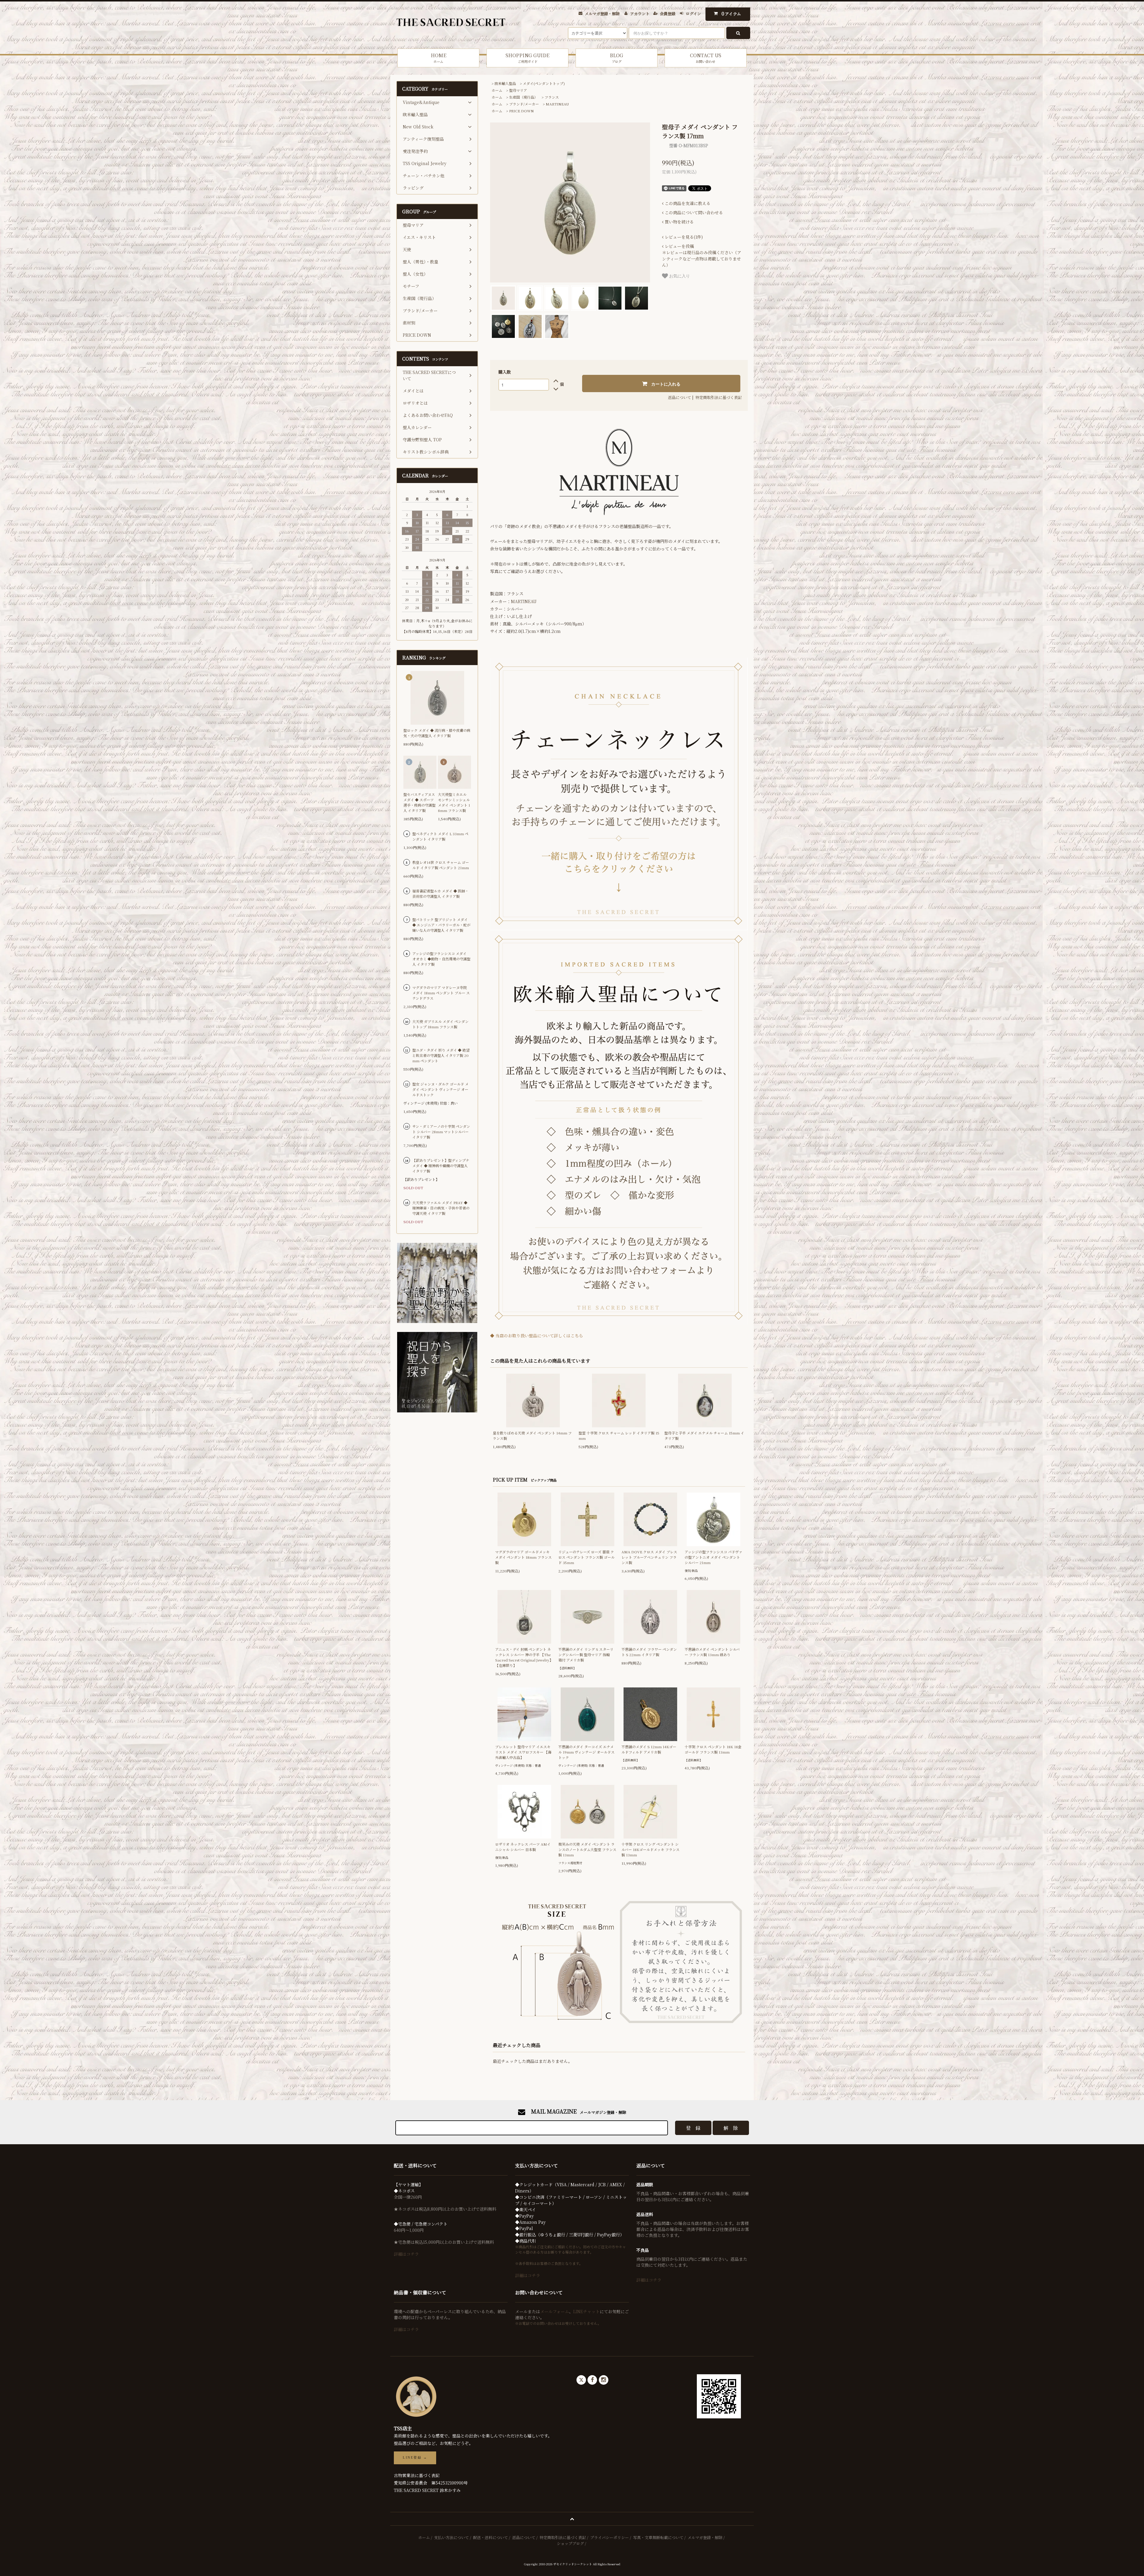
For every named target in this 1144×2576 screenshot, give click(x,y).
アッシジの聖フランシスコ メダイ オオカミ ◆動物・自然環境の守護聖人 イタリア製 (441, 959)
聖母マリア (518, 90)
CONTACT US (706, 58)
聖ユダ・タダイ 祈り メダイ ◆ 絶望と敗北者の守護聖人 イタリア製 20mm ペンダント (441, 1055)
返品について (680, 397)
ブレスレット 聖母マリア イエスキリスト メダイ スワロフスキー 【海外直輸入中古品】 (523, 1752)
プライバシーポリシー (610, 2537)
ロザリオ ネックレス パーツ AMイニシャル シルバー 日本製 (523, 1847)
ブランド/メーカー (524, 104)
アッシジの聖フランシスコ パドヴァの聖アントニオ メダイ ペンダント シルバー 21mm (714, 1557)
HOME (439, 58)
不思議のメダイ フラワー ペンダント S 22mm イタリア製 (649, 1652)
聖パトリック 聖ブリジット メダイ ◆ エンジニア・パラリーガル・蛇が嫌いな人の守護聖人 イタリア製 (441, 925)
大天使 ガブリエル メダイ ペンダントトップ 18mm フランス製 (440, 1024)
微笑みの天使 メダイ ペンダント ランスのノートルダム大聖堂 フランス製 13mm (587, 1849)
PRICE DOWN (522, 111)
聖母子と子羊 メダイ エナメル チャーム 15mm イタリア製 (704, 1435)
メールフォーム (555, 2311)
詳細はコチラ (406, 2254)
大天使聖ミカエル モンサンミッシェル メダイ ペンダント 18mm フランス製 (454, 802)
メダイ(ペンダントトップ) (544, 83)
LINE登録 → (415, 2458)
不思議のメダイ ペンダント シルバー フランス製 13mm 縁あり (712, 1652)
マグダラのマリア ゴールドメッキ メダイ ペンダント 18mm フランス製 (523, 1557)
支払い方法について (451, 2537)
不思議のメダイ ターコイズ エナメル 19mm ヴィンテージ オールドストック (586, 1752)
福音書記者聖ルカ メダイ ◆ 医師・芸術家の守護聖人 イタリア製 (440, 893)
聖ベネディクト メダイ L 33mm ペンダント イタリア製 (440, 836)
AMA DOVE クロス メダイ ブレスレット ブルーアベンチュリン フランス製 (649, 1557)
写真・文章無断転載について (658, 2537)
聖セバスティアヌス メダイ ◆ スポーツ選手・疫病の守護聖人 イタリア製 (419, 802)
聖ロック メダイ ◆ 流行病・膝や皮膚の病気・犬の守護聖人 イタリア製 (437, 733)
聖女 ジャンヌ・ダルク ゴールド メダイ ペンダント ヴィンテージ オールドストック (440, 1089)
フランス (552, 97)
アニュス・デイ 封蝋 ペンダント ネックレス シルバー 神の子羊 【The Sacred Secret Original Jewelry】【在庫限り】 (524, 1657)
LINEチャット (586, 2311)
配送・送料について (491, 2537)
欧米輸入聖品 (505, 83)
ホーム (497, 90)
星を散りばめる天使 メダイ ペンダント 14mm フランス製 (532, 1435)
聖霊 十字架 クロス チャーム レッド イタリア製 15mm (619, 1435)
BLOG (617, 58)
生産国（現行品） (523, 97)
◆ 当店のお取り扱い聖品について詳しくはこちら (537, 1336)
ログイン (693, 14)
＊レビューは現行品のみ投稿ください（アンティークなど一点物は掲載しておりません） (702, 256)
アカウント (640, 14)
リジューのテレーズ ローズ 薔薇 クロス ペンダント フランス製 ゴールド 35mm (586, 1557)
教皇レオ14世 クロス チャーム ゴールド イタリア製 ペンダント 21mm (441, 865)
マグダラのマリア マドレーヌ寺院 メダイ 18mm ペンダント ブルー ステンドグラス (441, 993)
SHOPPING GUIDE (527, 58)
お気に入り (679, 276)
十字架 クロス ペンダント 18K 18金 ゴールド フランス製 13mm (713, 1749)
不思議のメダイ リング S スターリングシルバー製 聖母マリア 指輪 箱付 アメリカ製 (586, 1655)
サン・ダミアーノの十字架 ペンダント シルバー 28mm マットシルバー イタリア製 (441, 1132)
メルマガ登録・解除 (602, 14)
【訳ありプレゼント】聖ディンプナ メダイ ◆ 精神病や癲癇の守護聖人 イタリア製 (441, 1166)
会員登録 (668, 14)
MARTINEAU (557, 104)
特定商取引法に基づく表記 (719, 397)
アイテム (731, 14)
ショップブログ (570, 2543)
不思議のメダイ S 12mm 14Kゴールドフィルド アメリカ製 (649, 1749)
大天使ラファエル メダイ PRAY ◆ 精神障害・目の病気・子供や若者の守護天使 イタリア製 (441, 1208)
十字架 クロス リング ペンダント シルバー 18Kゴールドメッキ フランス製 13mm (651, 1849)
